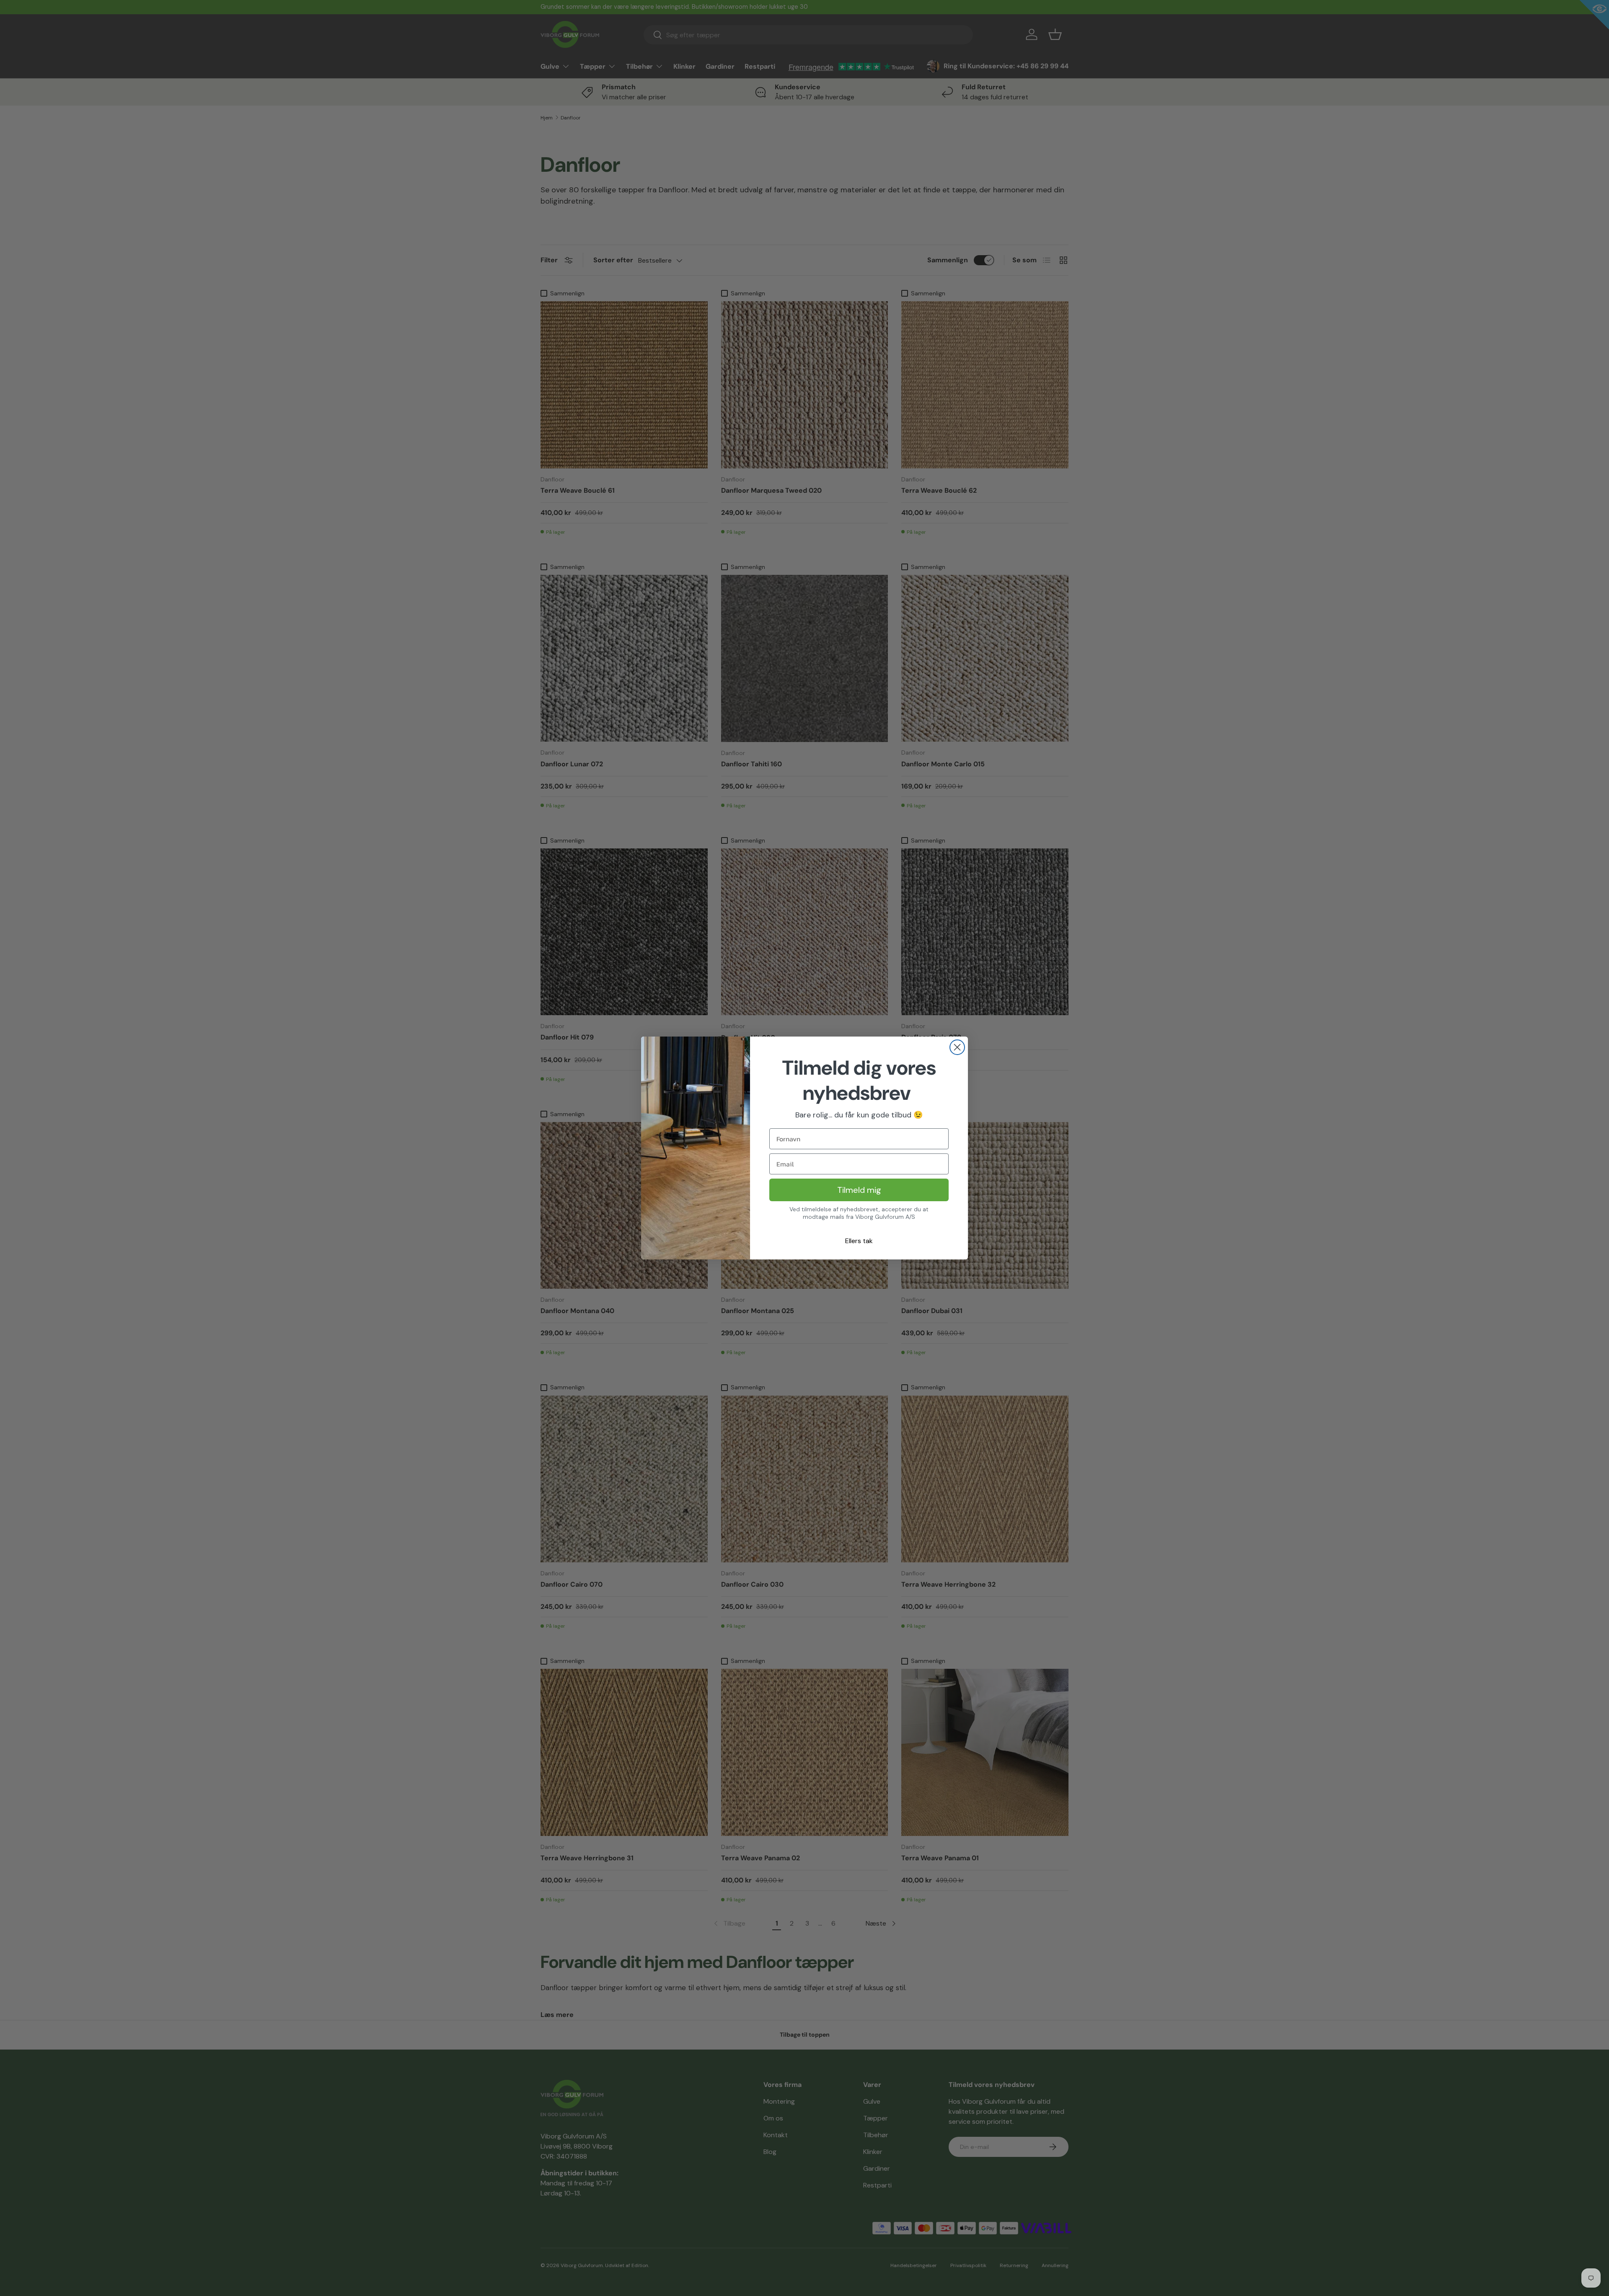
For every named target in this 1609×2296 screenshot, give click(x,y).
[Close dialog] (957, 1047)
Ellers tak (859, 1241)
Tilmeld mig (859, 1190)
